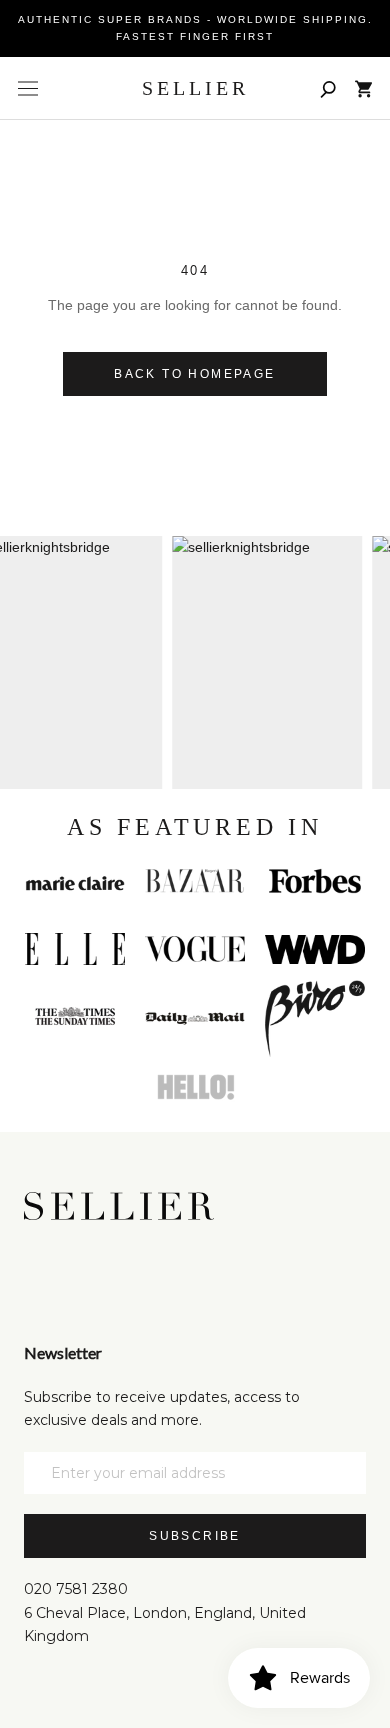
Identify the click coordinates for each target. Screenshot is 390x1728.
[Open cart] (363, 89)
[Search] (328, 88)
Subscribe (195, 1536)
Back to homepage (194, 374)
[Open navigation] (28, 89)
